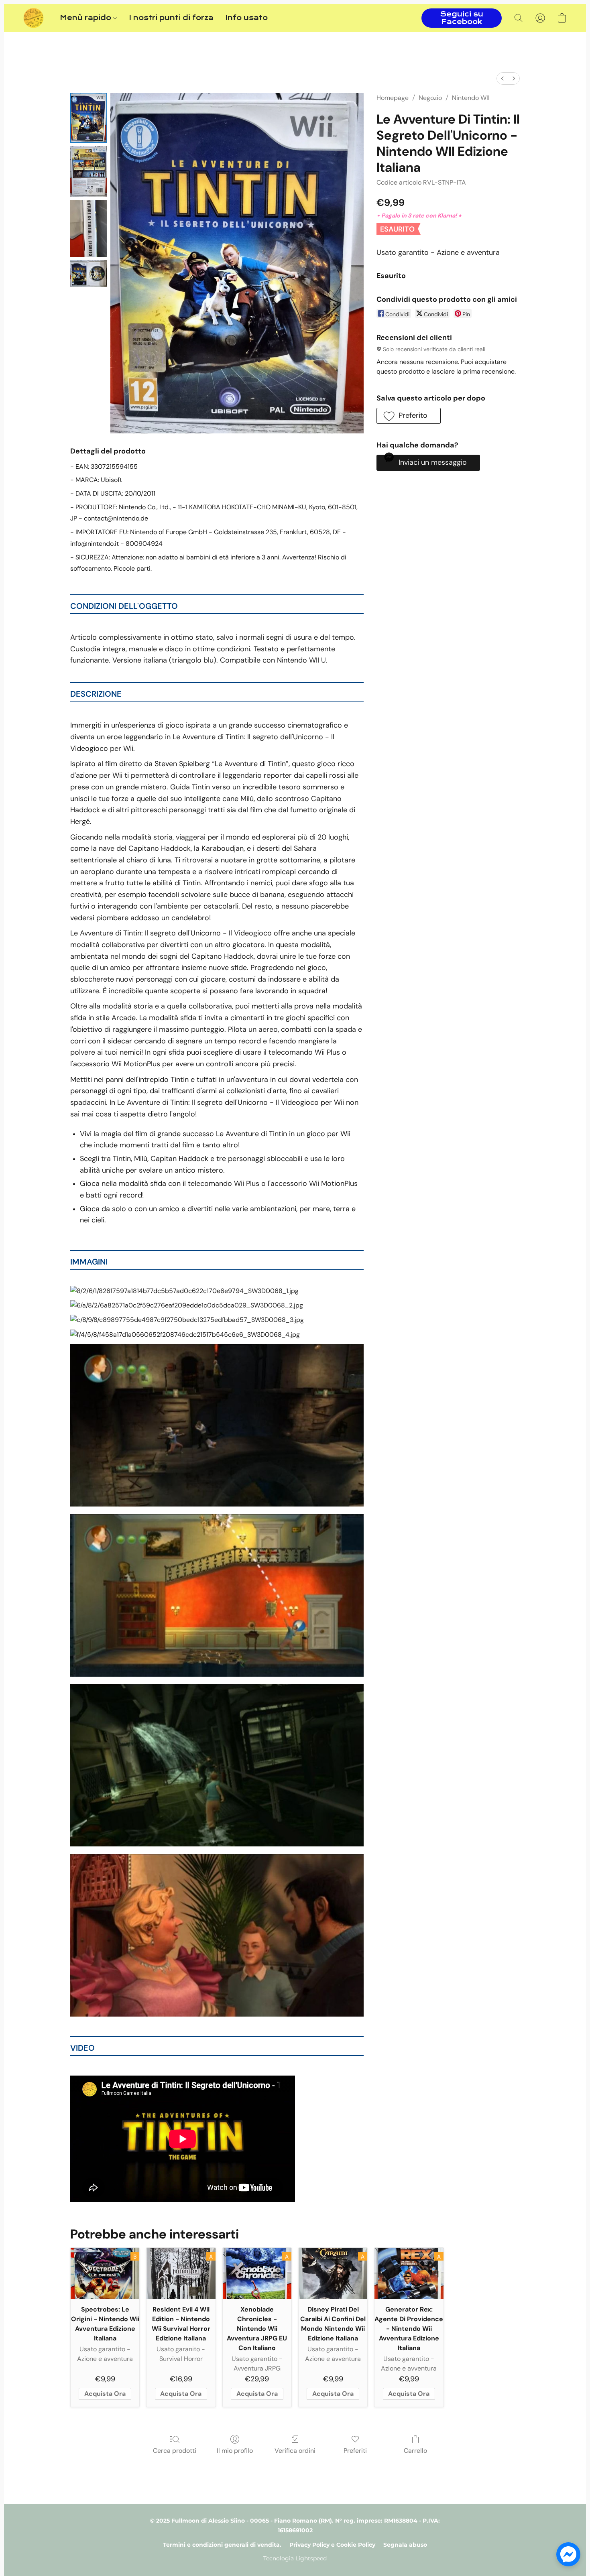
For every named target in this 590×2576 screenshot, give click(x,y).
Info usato (247, 18)
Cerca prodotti (175, 2451)
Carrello (415, 2451)
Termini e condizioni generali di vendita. (222, 2545)
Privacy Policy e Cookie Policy (332, 2545)
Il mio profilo (235, 2451)
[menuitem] (503, 78)
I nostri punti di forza (171, 18)
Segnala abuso (405, 2545)
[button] (34, 18)
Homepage (393, 98)
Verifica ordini (295, 2451)
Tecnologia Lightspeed (295, 2558)
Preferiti (355, 2451)
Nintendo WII (471, 98)
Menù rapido (86, 18)
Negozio (430, 98)
